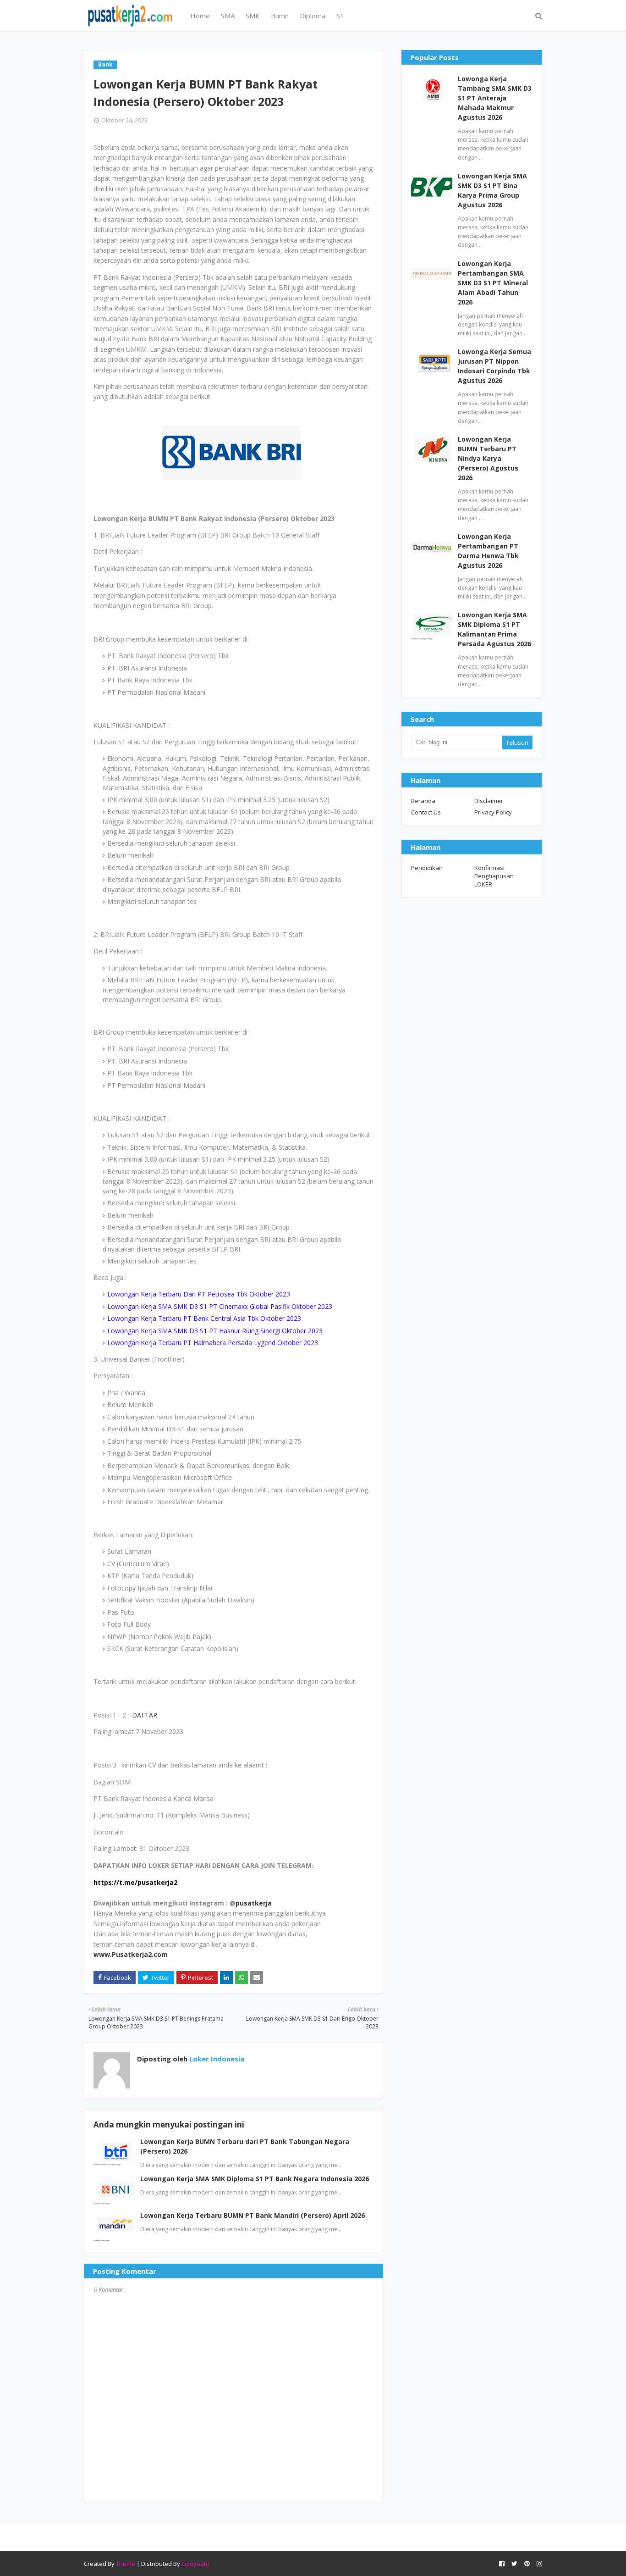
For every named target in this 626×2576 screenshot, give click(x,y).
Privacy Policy (493, 812)
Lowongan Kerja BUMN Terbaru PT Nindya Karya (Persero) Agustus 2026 (488, 458)
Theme (126, 2564)
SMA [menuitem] (228, 16)
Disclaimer (489, 801)
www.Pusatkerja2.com (131, 1954)
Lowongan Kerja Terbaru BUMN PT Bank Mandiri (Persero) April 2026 (253, 2215)
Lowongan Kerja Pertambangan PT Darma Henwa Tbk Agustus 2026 (488, 551)
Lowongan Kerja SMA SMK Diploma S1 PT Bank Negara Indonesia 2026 (255, 2179)
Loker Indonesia (216, 2059)
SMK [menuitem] (253, 16)
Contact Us (426, 812)
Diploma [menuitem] (313, 16)
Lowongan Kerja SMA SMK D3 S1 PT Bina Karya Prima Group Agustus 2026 (492, 190)
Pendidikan (427, 868)
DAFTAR (145, 1715)
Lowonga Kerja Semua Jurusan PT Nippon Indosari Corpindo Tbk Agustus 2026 (494, 366)
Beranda (423, 801)
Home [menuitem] (200, 16)
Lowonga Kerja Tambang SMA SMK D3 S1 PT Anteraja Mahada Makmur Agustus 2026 (495, 98)
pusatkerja (254, 1903)
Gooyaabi (195, 2564)
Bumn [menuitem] (280, 16)
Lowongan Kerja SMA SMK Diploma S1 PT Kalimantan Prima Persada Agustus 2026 (494, 629)
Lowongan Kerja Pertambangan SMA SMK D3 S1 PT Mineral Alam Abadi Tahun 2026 (493, 283)
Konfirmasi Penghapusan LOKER (494, 876)
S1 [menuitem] (340, 16)
